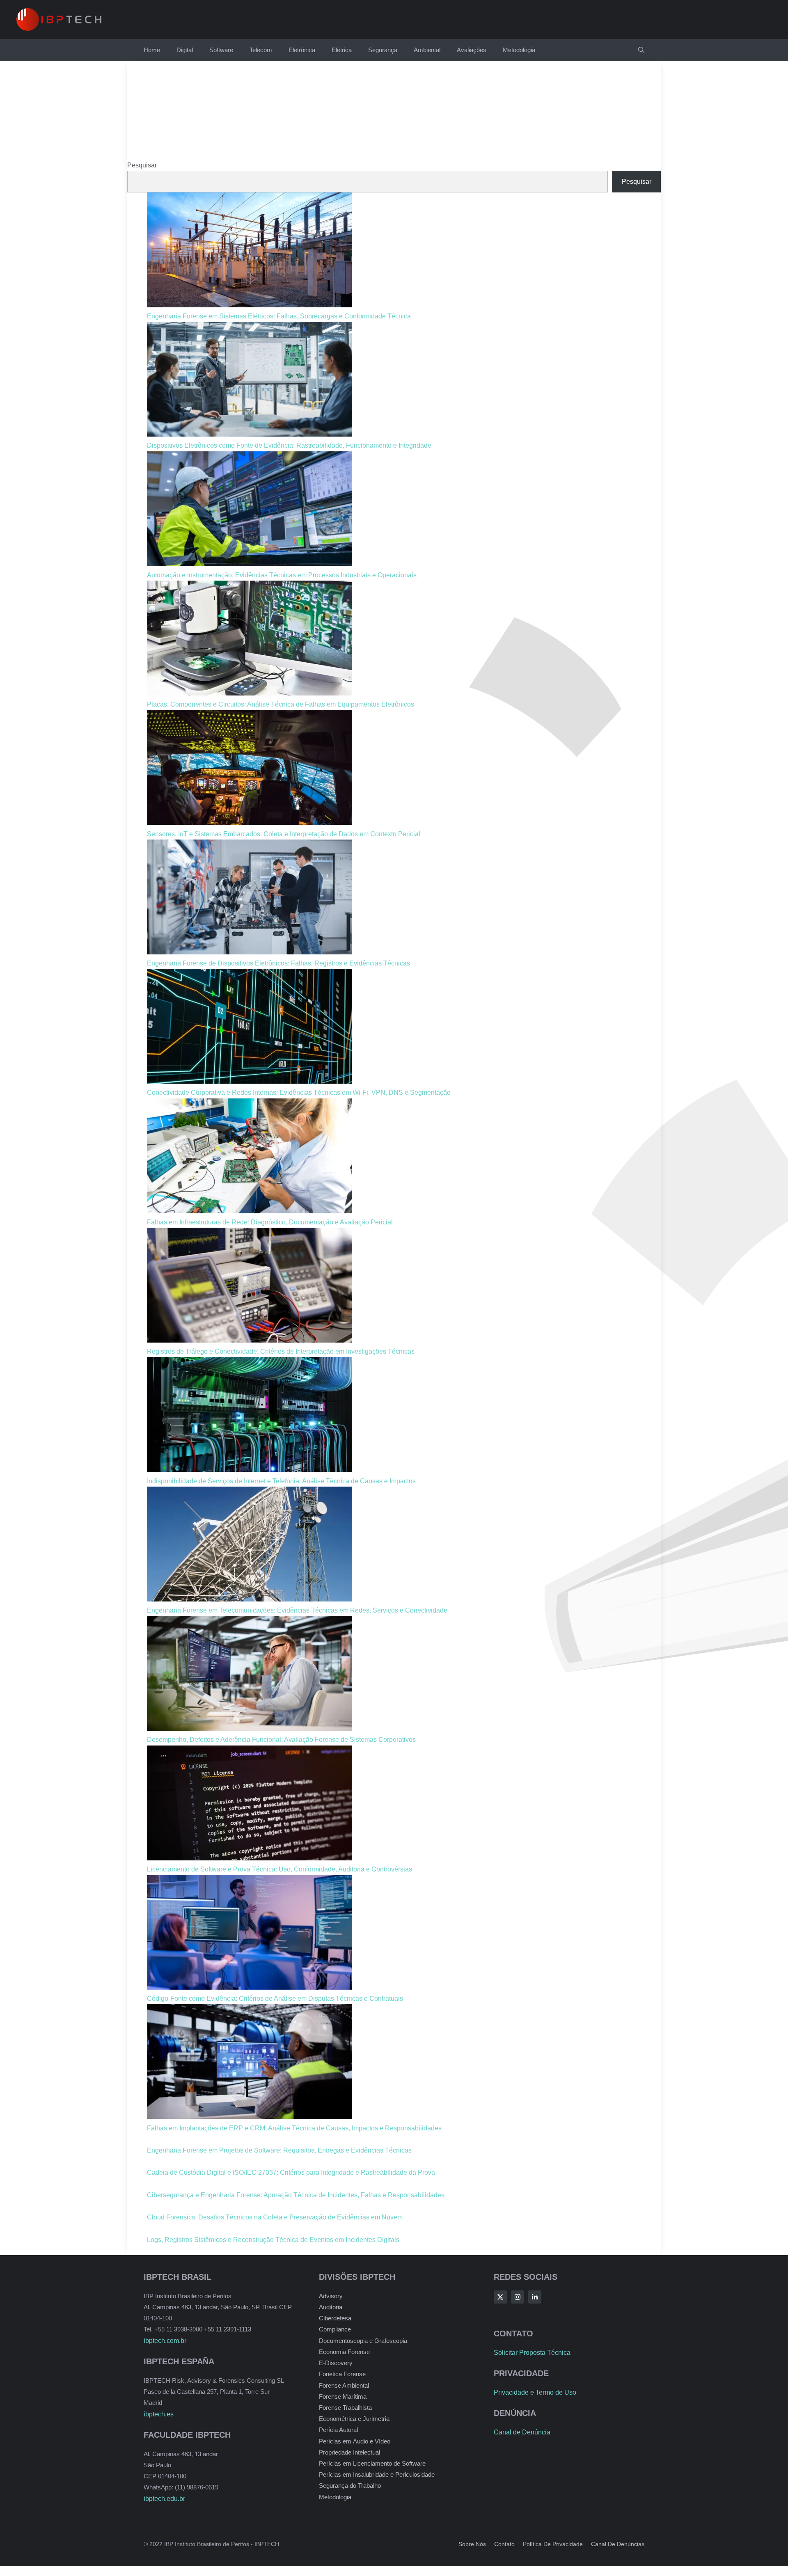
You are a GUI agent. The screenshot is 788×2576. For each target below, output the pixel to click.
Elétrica (342, 50)
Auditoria (331, 2307)
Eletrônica (302, 50)
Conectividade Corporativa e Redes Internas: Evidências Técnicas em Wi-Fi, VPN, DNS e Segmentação (299, 1092)
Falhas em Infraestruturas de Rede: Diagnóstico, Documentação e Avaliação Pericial (270, 1222)
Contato (504, 2544)
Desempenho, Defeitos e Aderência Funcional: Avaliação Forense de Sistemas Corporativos (281, 1740)
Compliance (335, 2329)
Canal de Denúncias (618, 2544)
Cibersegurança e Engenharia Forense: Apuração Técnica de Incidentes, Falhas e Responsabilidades (296, 2195)
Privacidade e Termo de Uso (535, 2392)
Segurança (383, 50)
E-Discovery (336, 2363)
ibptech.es (159, 2414)
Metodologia (519, 50)
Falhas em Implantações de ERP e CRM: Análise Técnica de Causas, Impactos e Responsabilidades (294, 2128)
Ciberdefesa (335, 2318)
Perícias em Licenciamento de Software (372, 2463)
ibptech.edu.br (164, 2499)
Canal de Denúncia (522, 2432)
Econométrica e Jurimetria (354, 2419)
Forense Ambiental (344, 2385)
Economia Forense (344, 2352)
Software (221, 50)
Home (152, 50)
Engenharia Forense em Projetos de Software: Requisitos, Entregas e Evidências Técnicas (279, 2150)
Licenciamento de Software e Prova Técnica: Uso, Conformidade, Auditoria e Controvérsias (279, 1869)
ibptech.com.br (165, 2341)
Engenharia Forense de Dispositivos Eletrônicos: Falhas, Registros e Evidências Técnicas (278, 963)
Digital (185, 50)
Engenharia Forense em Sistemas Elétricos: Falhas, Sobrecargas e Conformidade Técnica (279, 316)
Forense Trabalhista (345, 2408)
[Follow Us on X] (500, 2297)
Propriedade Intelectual (349, 2452)
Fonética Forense (342, 2374)
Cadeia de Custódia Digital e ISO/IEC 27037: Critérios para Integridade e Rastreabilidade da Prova (291, 2172)
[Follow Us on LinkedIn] (535, 2297)
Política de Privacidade (553, 2544)
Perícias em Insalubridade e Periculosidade (377, 2474)
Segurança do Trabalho (350, 2486)
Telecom (261, 50)
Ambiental (427, 50)
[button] (641, 50)
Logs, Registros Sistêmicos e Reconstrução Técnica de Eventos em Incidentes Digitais (273, 2240)
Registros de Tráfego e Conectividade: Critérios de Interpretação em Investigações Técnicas (281, 1351)
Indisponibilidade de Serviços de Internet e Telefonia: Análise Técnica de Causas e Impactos (281, 1481)
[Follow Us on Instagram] (518, 2297)
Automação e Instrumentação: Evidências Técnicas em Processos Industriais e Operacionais (282, 575)
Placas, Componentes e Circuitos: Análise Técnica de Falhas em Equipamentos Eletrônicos (281, 704)
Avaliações (472, 50)
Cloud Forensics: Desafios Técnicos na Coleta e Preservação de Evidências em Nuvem (275, 2217)
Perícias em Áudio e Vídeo (355, 2441)
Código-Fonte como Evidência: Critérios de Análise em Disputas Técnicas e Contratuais (275, 1998)
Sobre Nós (472, 2544)
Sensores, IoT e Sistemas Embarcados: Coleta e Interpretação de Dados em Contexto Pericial (284, 834)
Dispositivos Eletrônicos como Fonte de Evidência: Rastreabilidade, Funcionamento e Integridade (289, 445)
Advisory (331, 2296)
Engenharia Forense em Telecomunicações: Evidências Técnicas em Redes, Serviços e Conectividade (297, 1610)
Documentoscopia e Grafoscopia (363, 2341)
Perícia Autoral (338, 2430)
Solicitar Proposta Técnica (532, 2353)
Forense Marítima (343, 2396)
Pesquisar (142, 165)
